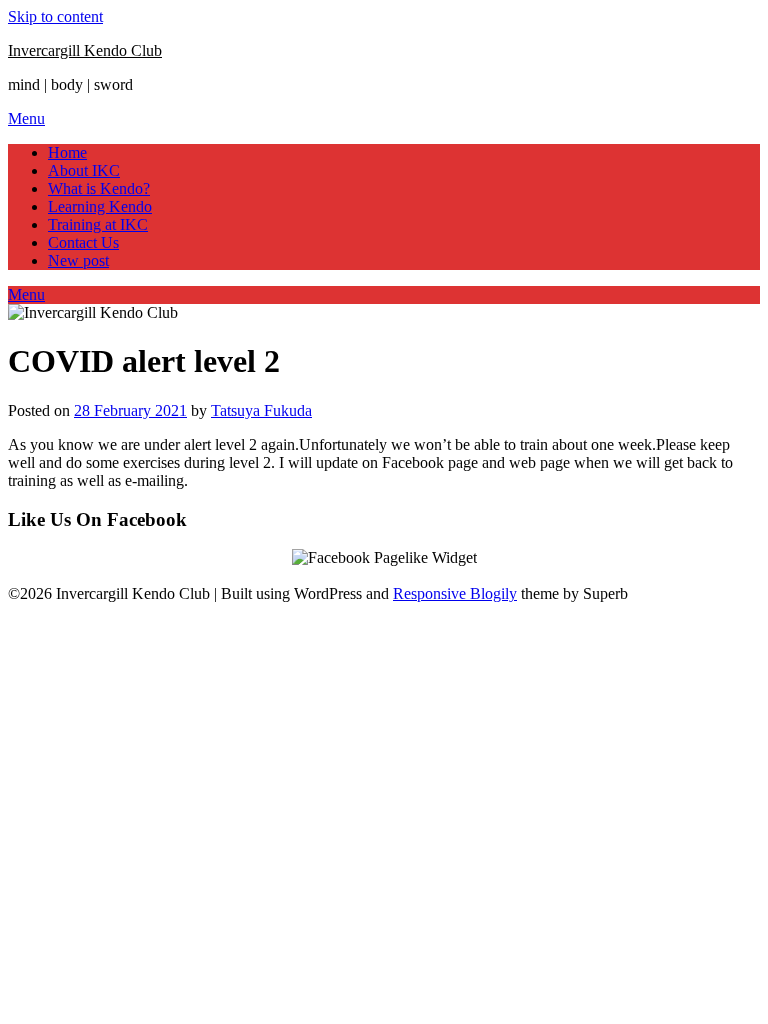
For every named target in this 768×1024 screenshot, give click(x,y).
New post (78, 260)
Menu (26, 118)
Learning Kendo (100, 206)
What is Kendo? (99, 188)
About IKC (84, 170)
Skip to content (55, 16)
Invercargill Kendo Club (85, 50)
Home (67, 152)
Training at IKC (98, 224)
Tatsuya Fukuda (261, 410)
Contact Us (83, 242)
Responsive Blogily (455, 593)
